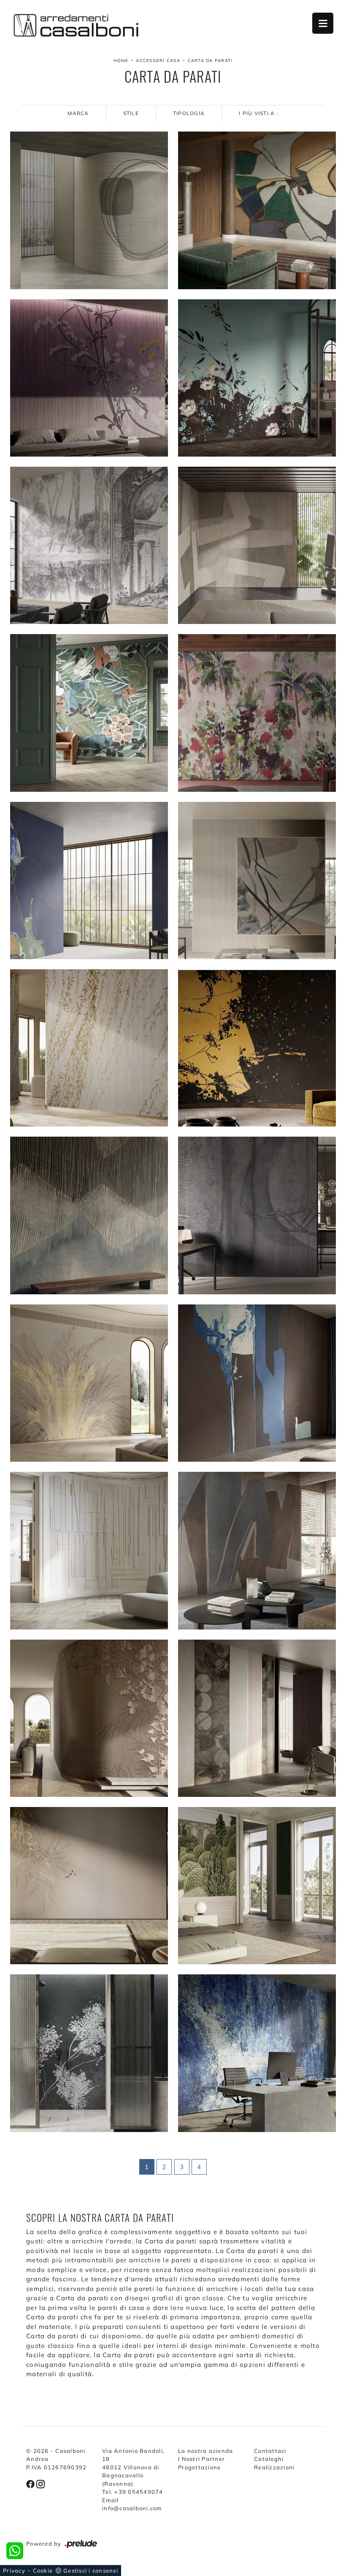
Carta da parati (210, 61)
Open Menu (323, 23)
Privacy (14, 2571)
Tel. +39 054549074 (133, 2492)
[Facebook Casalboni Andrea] (31, 2484)
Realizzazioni (274, 2467)
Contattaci (270, 2451)
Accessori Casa (158, 61)
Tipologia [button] (189, 113)
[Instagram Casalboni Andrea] (41, 2484)
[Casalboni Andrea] (76, 25)
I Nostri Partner (201, 2459)
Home (121, 61)
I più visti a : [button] (259, 113)
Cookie (43, 2571)
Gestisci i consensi (91, 2571)
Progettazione (199, 2467)
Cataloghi (269, 2459)
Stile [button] (131, 113)
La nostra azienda (205, 2451)
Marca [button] (78, 113)
